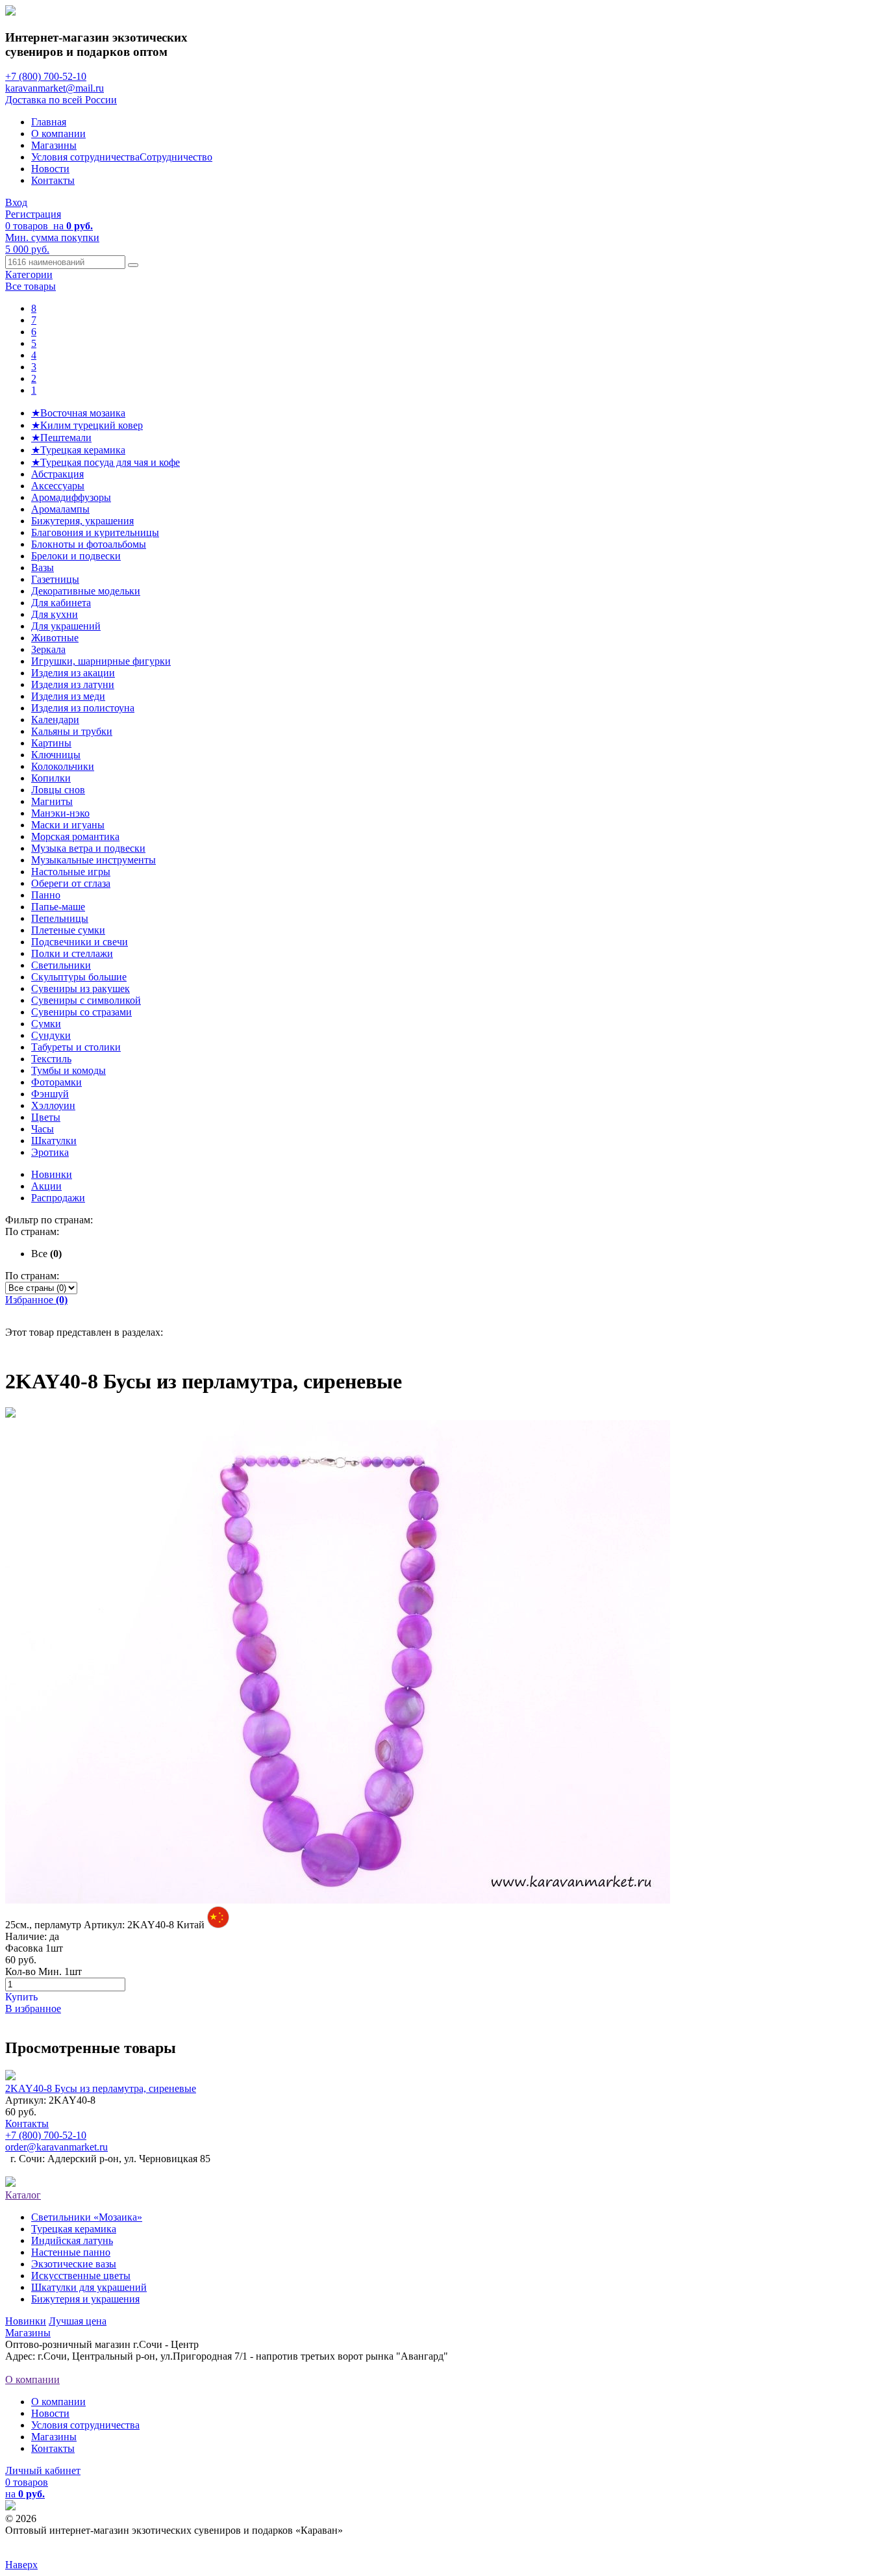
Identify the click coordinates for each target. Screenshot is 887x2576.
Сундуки (51, 1035)
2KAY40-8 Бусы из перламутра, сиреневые (101, 2088)
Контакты (53, 180)
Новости (50, 169)
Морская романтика (75, 836)
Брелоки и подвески (76, 556)
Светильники (61, 965)
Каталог (23, 2195)
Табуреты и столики (76, 1047)
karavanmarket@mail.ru (55, 88)
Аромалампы (60, 509)
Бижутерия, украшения (82, 521)
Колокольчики (63, 766)
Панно (46, 895)
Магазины (54, 145)
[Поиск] (133, 265)
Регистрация (33, 214)
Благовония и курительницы (95, 532)
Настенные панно (71, 2252)
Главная (49, 122)
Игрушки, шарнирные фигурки (101, 661)
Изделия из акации (73, 673)
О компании (58, 134)
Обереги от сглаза (71, 883)
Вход (16, 202)
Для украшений (66, 626)
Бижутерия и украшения (85, 2299)
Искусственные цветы (81, 2276)
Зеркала (48, 649)
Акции (46, 1186)
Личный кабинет (43, 2470)
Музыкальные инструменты (94, 860)
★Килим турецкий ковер (87, 425)
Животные (55, 638)
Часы (43, 1129)
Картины (51, 743)
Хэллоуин (53, 1105)
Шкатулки (54, 1141)
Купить (21, 1997)
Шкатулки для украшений (89, 2287)
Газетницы (55, 579)
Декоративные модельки (86, 591)
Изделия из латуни (73, 684)
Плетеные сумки (68, 930)
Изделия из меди (68, 696)
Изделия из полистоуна (83, 708)
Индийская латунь (72, 2240)
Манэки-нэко (60, 813)
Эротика (50, 1152)
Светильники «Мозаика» (87, 2217)
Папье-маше (58, 907)
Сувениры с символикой (86, 1000)
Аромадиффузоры (71, 497)
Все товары (31, 286)
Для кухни (55, 614)
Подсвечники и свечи (80, 942)
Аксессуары (58, 486)
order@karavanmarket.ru (56, 2147)
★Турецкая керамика (78, 450)
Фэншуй (50, 1094)
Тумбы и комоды (69, 1070)
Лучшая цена (78, 2321)
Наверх (21, 2565)
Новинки (52, 1174)
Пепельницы (60, 918)
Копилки (51, 778)
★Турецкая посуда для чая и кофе (106, 462)
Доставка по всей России (61, 100)
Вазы (43, 567)
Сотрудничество (176, 157)
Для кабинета (61, 603)
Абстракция (57, 474)
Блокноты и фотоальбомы (89, 544)
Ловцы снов (58, 790)
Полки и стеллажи (72, 953)
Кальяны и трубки (72, 731)
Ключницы (56, 755)
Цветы (46, 1117)
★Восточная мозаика (78, 413)
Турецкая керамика (74, 2229)
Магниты (52, 801)
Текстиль (51, 1059)
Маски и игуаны (68, 825)
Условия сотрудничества (85, 157)
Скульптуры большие (79, 977)
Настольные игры (71, 872)
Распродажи (58, 1198)
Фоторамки (56, 1082)
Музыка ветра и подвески (88, 848)
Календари (55, 720)
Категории (29, 274)
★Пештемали (61, 438)
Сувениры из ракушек (81, 988)
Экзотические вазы (74, 2264)
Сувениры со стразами (81, 1012)
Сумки (46, 1024)
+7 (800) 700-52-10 (46, 76)
